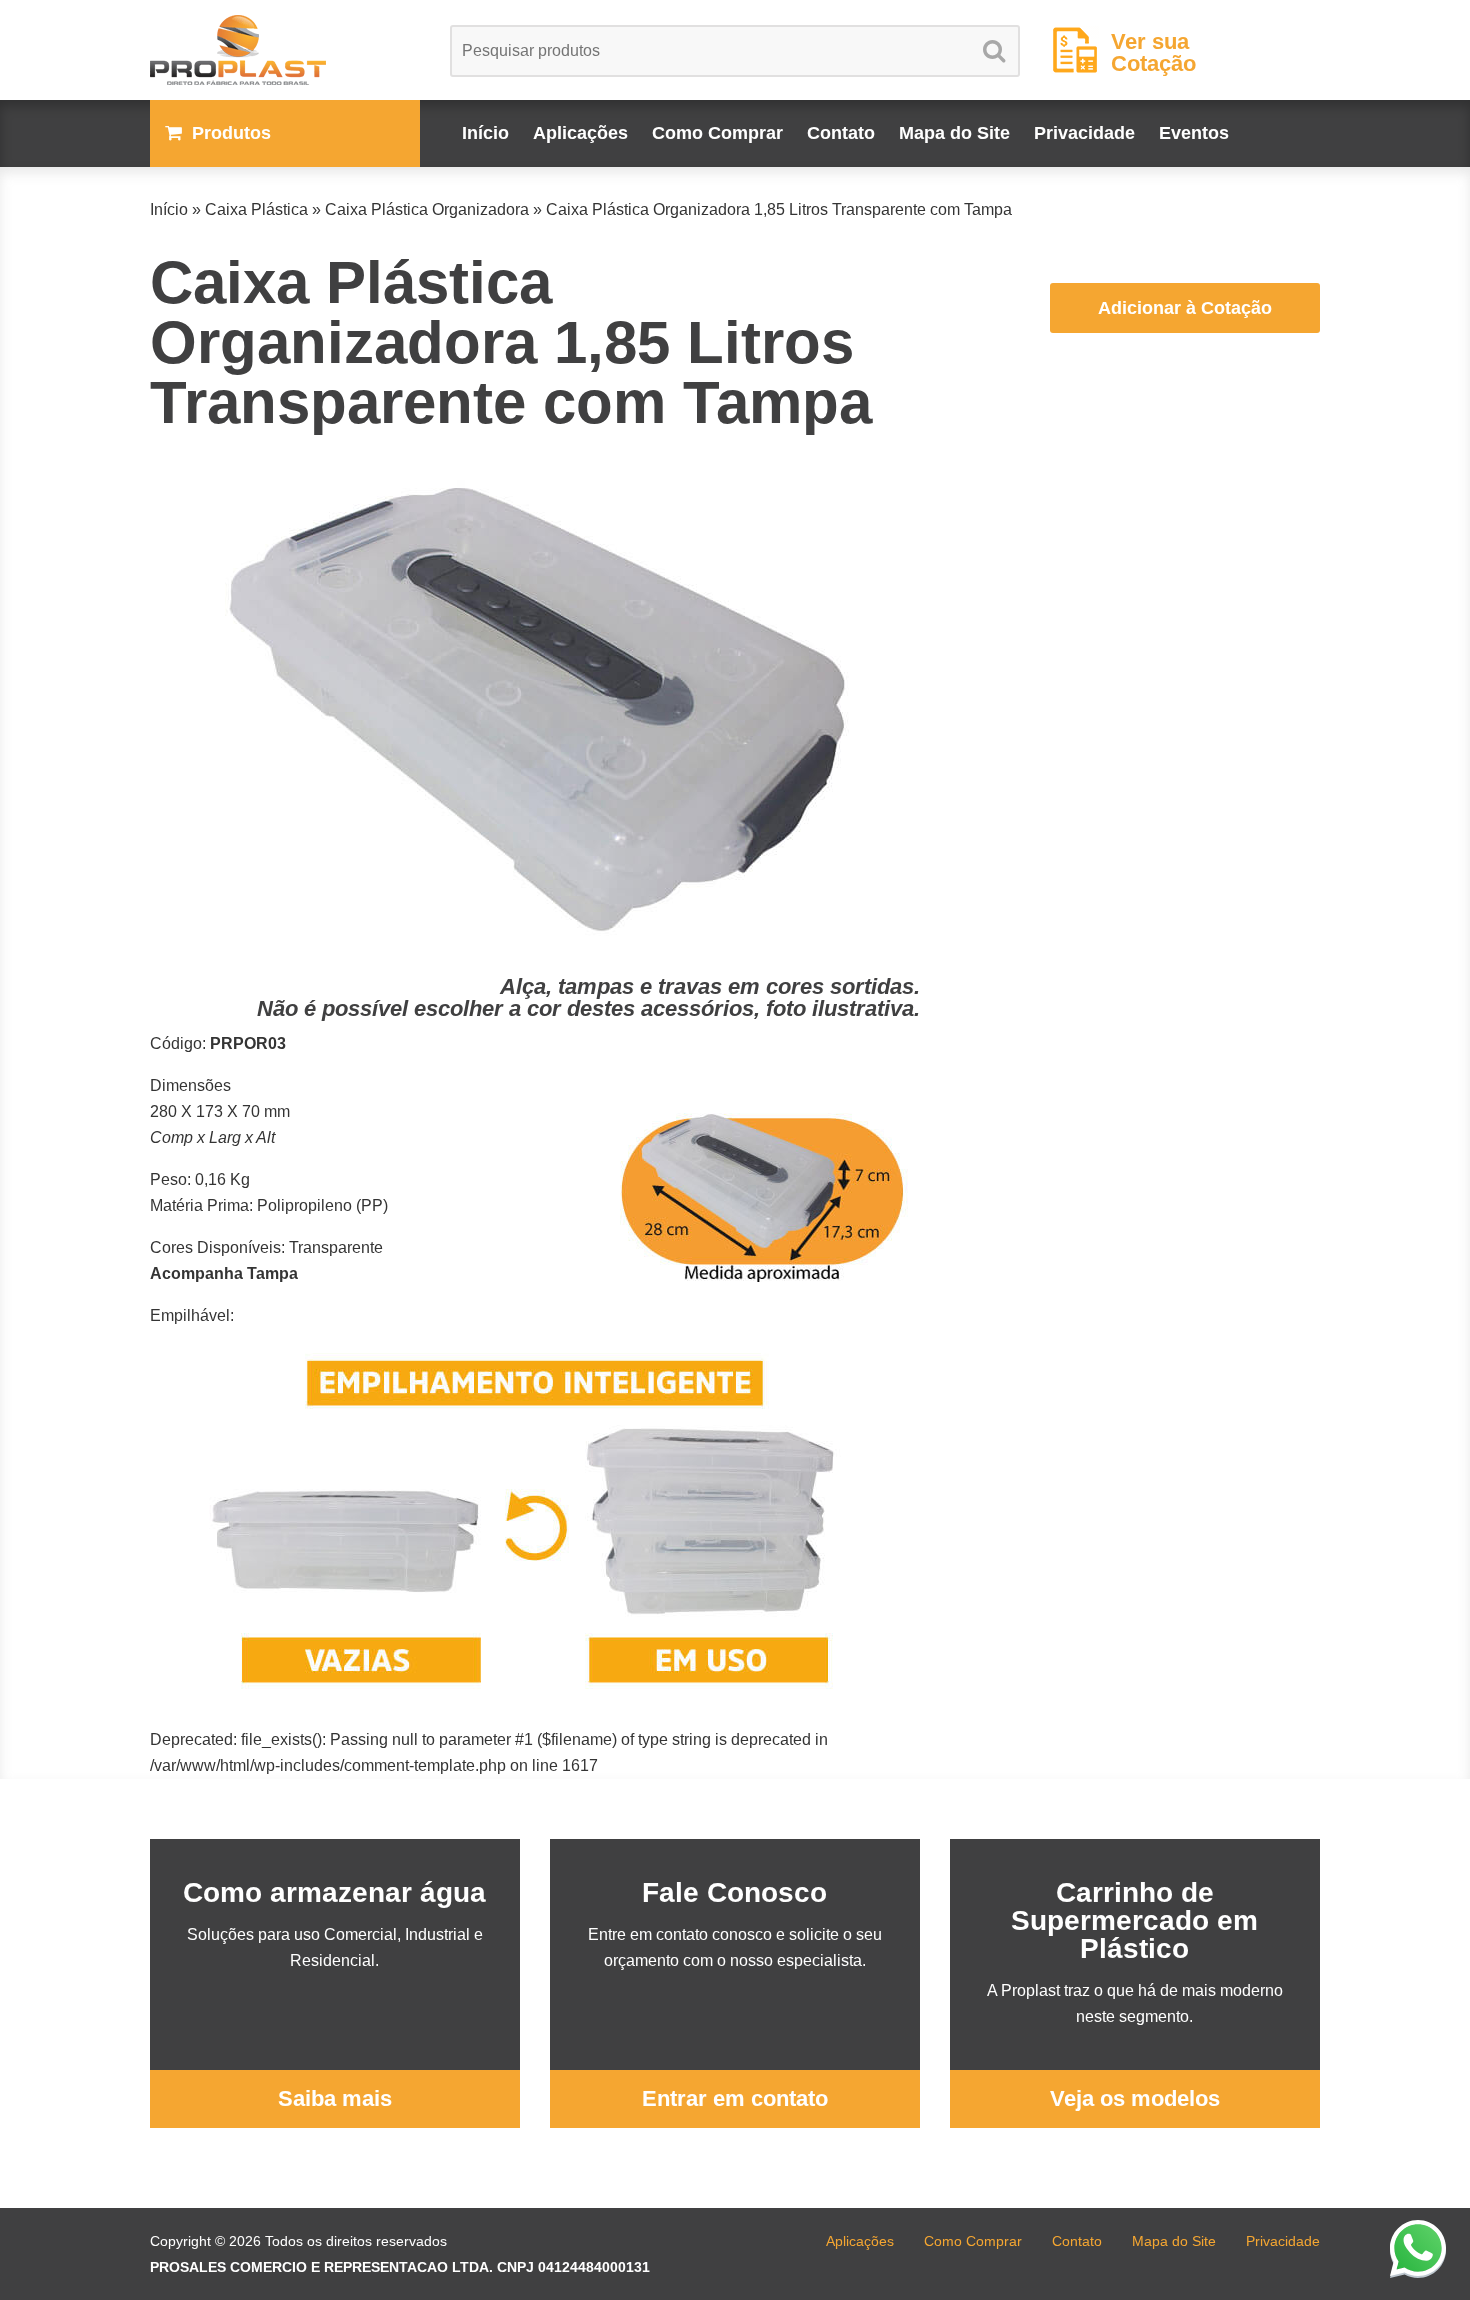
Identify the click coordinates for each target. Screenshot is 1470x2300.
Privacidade (1084, 133)
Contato (841, 133)
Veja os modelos (1135, 2098)
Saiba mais (335, 2098)
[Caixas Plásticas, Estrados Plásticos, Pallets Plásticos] (285, 50)
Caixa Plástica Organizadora (427, 209)
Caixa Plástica (256, 209)
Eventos (1194, 133)
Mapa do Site (954, 133)
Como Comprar (717, 133)
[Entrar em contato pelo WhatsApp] (1418, 2248)
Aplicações (580, 133)
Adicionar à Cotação (1185, 308)
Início (485, 133)
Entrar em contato (735, 2098)
